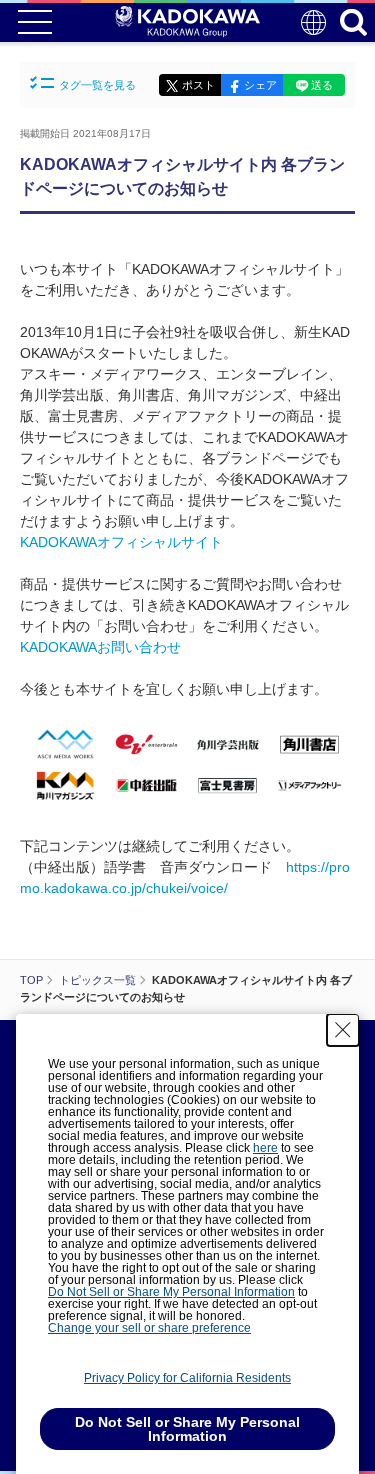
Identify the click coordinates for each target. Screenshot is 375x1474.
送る (322, 85)
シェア (260, 85)
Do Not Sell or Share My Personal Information (171, 1292)
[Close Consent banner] (343, 1030)
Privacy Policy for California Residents (187, 1378)
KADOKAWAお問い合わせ (100, 647)
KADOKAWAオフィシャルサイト (121, 542)
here (265, 1148)
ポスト (198, 85)
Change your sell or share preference (149, 1328)
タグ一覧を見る (97, 85)
